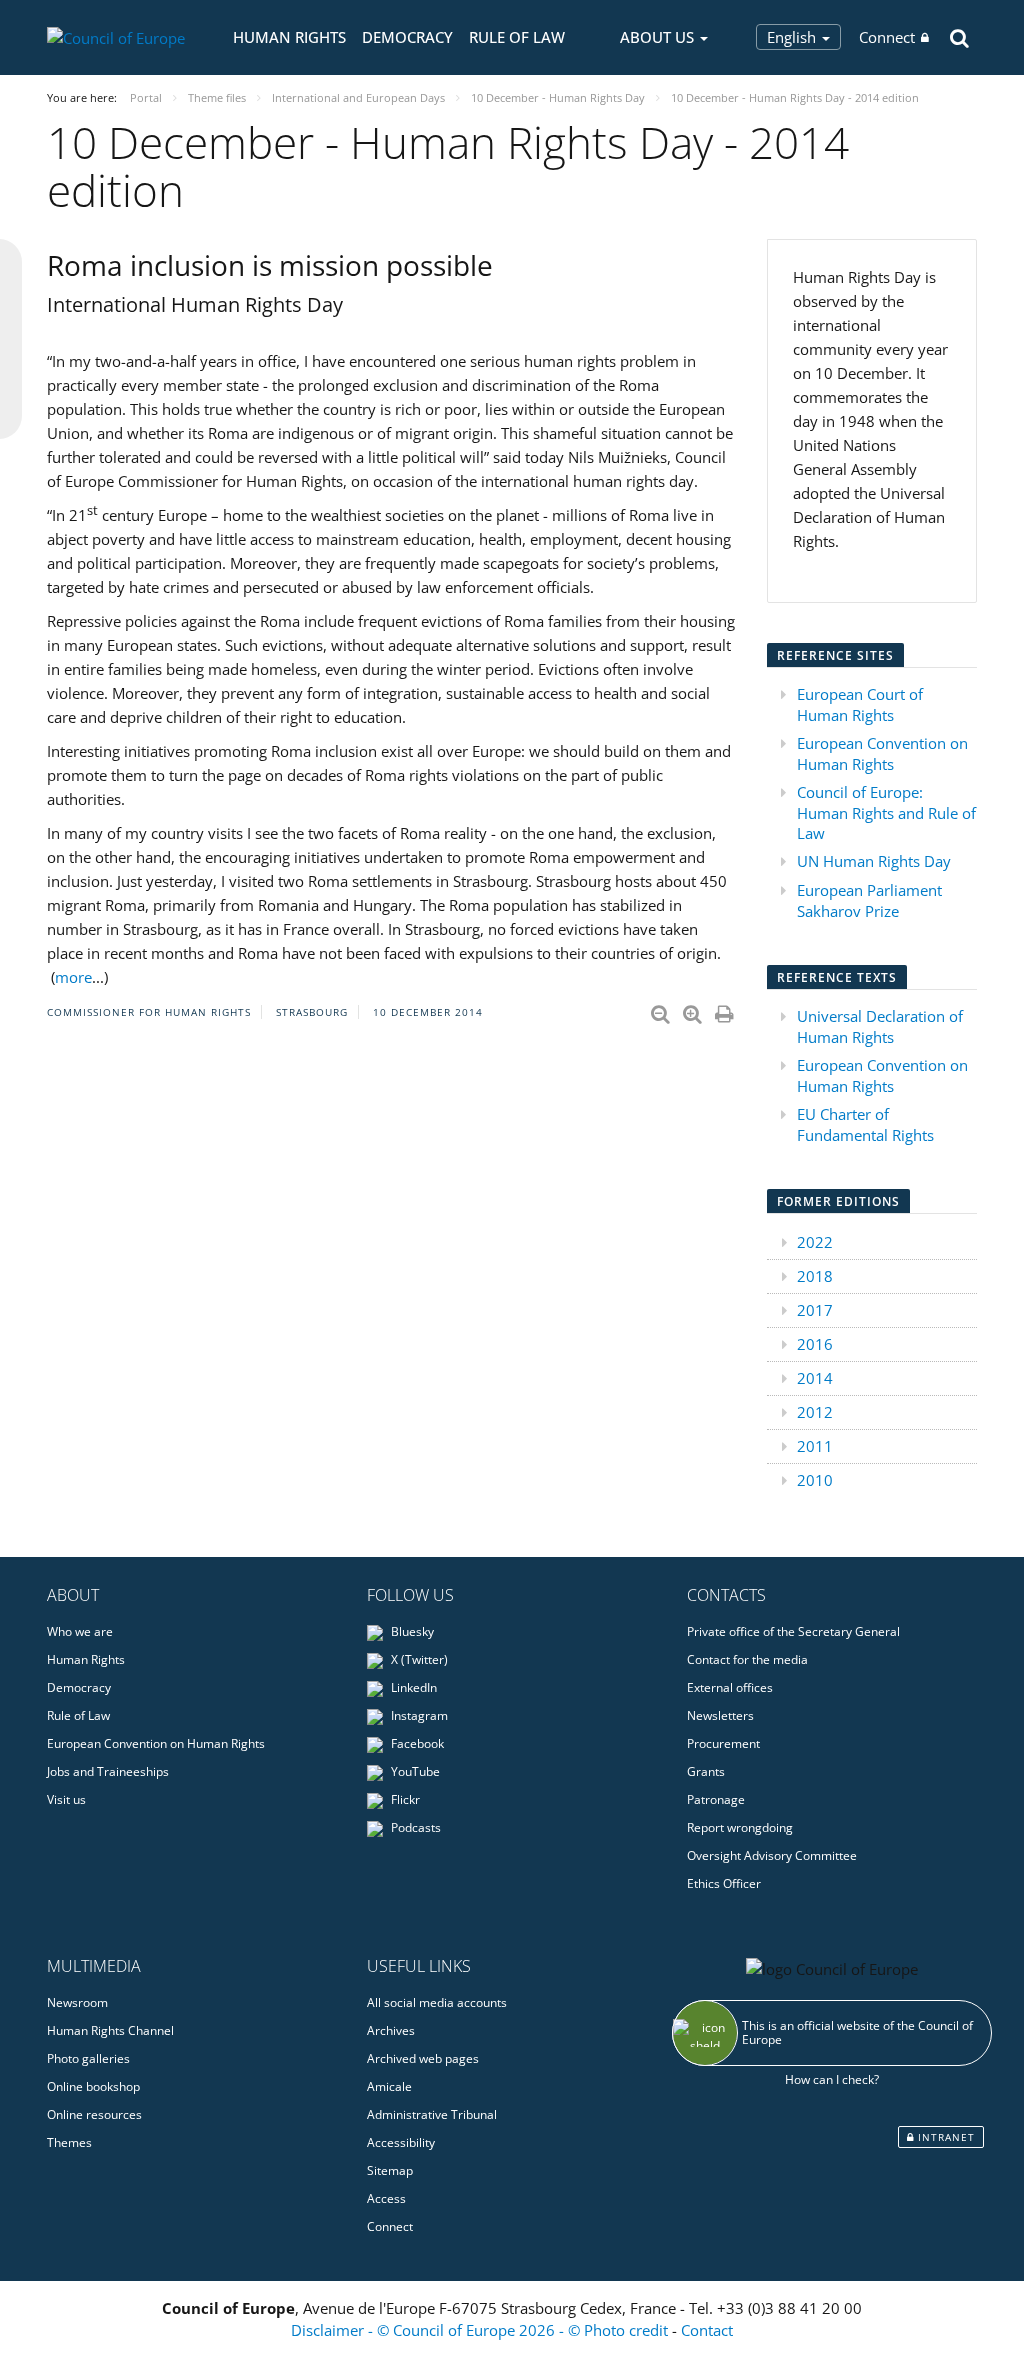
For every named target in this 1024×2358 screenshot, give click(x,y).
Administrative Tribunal (432, 2114)
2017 (815, 1310)
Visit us (66, 1799)
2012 (815, 1412)
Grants (706, 1771)
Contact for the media (747, 1659)
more (73, 977)
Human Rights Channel (110, 2030)
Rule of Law (517, 37)
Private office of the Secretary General (793, 1631)
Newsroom (77, 2002)
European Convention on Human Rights (882, 753)
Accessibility (401, 2142)
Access (386, 2198)
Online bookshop (93, 2086)
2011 (815, 1446)
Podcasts (414, 1827)
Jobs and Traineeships (108, 1771)
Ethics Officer (724, 1883)
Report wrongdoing (740, 1827)
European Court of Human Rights (860, 704)
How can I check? (832, 2079)
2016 (815, 1344)
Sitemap (390, 2170)
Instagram (418, 1715)
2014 (815, 1378)
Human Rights (289, 37)
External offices (730, 1687)
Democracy (407, 37)
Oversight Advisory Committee (772, 1855)
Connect (887, 37)
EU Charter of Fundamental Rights (865, 1124)
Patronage (716, 1799)
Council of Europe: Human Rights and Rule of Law (886, 812)
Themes (69, 2142)
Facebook (416, 1743)
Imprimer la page (726, 1010)
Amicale (389, 2086)
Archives (391, 2030)
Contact (707, 2330)
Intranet (944, 2137)
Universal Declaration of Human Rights (880, 1026)
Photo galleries (88, 2058)
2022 (815, 1242)
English (793, 37)
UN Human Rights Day (874, 861)
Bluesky (411, 1631)
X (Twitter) (418, 1659)
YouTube (414, 1771)
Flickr (404, 1799)
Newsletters (720, 1715)
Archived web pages (423, 2058)
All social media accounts (437, 2002)
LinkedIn (412, 1687)
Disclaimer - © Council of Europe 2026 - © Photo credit (481, 2330)
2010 (815, 1480)
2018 (815, 1276)
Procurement (723, 1743)
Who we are (80, 1631)
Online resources (94, 2114)
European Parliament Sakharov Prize (869, 900)
